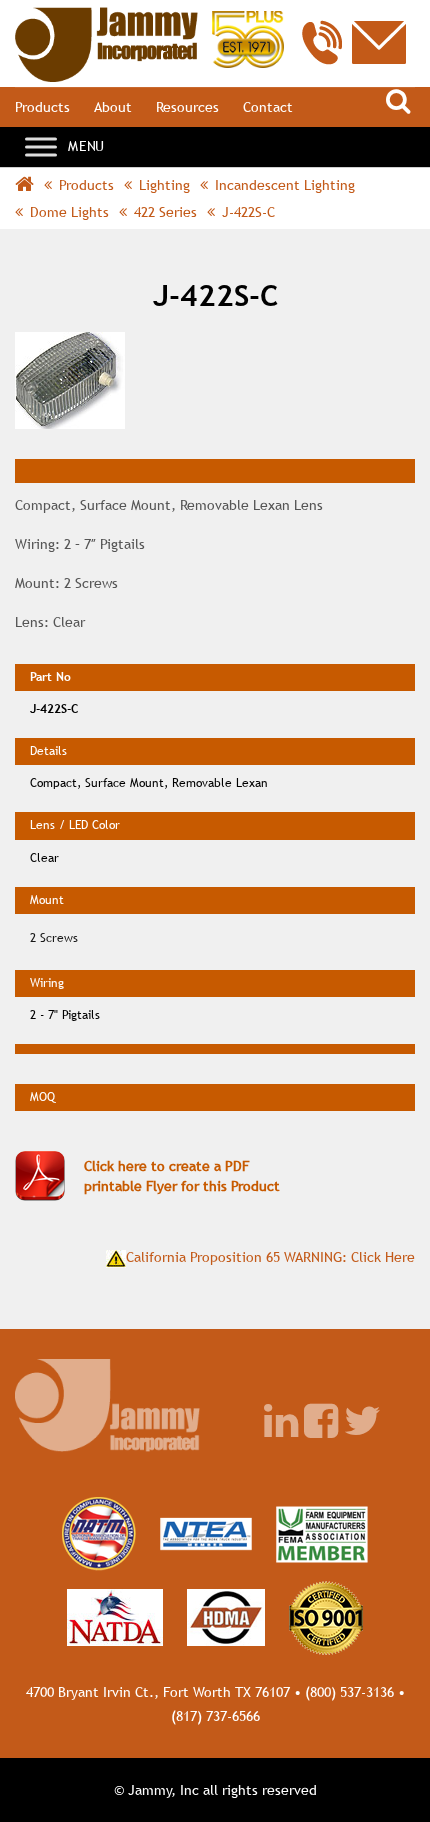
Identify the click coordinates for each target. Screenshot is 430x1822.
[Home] (149, 17)
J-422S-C (248, 212)
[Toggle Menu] (41, 146)
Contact (268, 107)
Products (42, 107)
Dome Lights (69, 212)
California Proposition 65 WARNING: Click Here (270, 1257)
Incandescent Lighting (285, 185)
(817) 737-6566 (215, 1716)
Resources (187, 107)
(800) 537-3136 (349, 1692)
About (113, 107)
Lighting (164, 185)
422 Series (165, 212)
